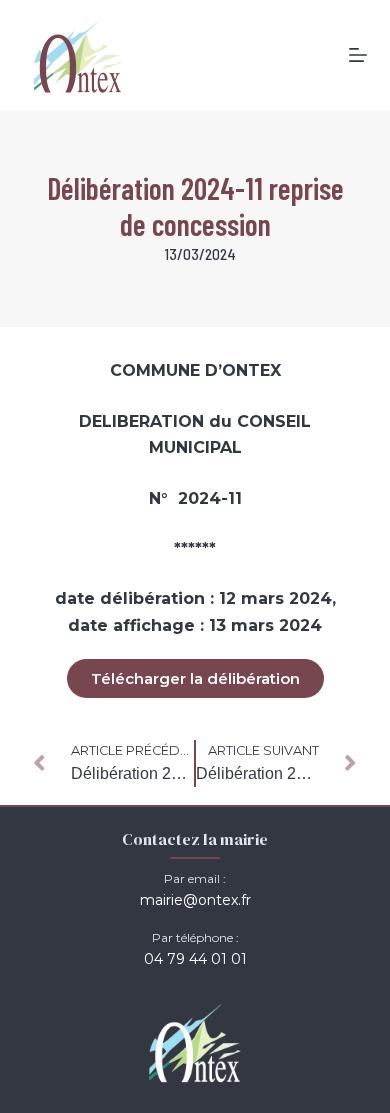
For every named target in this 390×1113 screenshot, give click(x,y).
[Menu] (358, 55)
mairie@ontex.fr (195, 900)
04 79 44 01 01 (195, 959)
